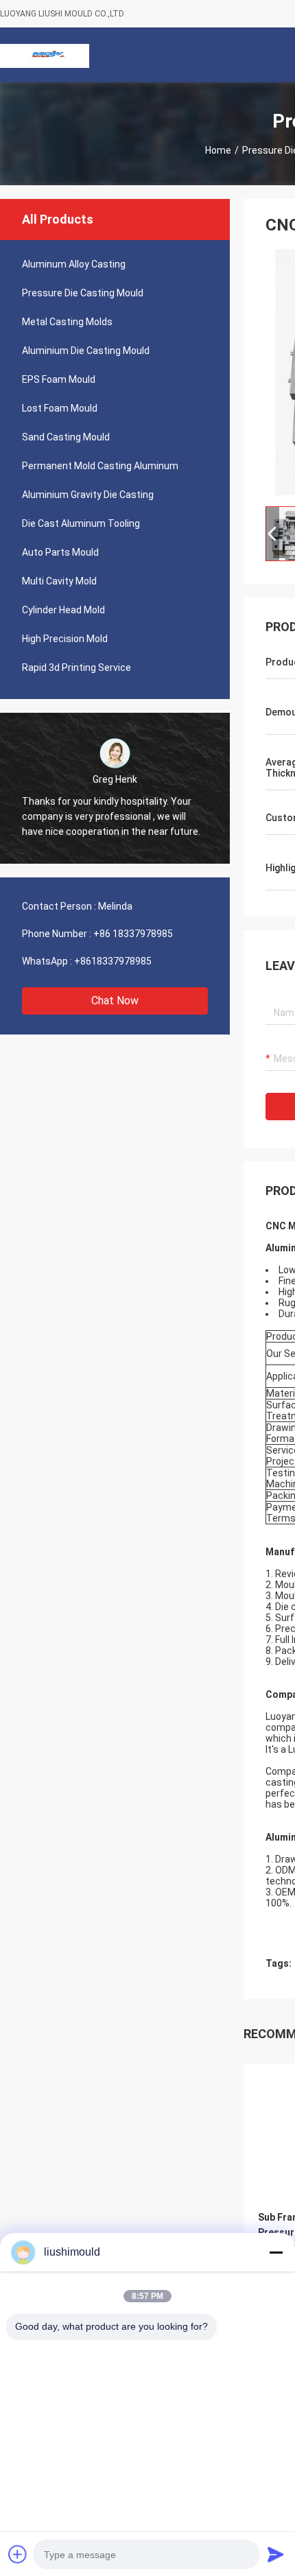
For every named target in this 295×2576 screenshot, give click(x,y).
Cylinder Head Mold (63, 610)
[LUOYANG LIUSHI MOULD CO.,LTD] (45, 55)
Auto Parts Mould (60, 552)
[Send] (276, 2554)
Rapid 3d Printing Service (76, 667)
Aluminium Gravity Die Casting (88, 495)
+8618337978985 (113, 961)
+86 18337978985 (133, 934)
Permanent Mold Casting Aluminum (100, 466)
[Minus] (276, 2252)
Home (218, 150)
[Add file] (18, 2554)
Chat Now (115, 1001)
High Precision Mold (65, 639)
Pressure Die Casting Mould (83, 293)
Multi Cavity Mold (59, 581)
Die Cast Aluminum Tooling (81, 523)
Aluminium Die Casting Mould (86, 351)
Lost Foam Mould (60, 408)
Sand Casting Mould (66, 437)
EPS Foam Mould (59, 379)
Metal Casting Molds (67, 322)
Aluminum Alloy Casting (74, 264)
